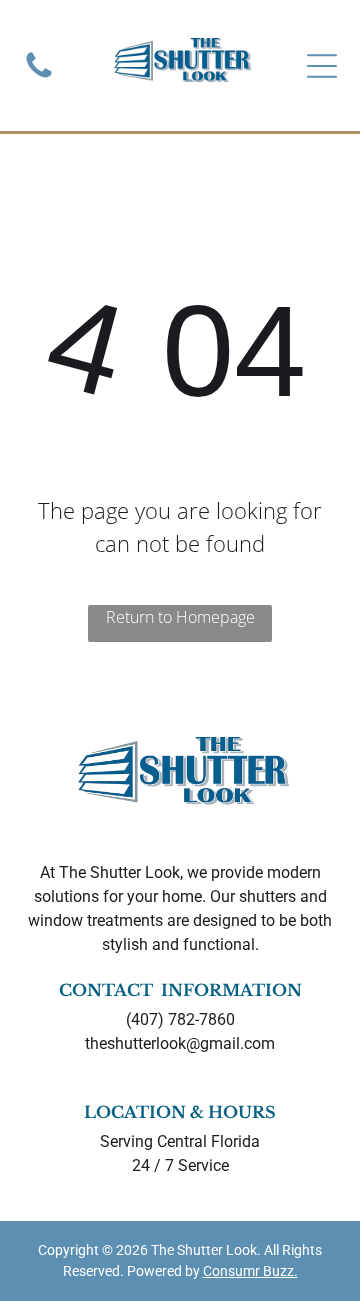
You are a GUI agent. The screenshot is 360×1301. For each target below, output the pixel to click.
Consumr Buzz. (250, 1271)
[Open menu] (322, 66)
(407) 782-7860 (180, 1019)
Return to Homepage (180, 617)
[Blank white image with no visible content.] (39, 76)
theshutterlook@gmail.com (180, 1043)
